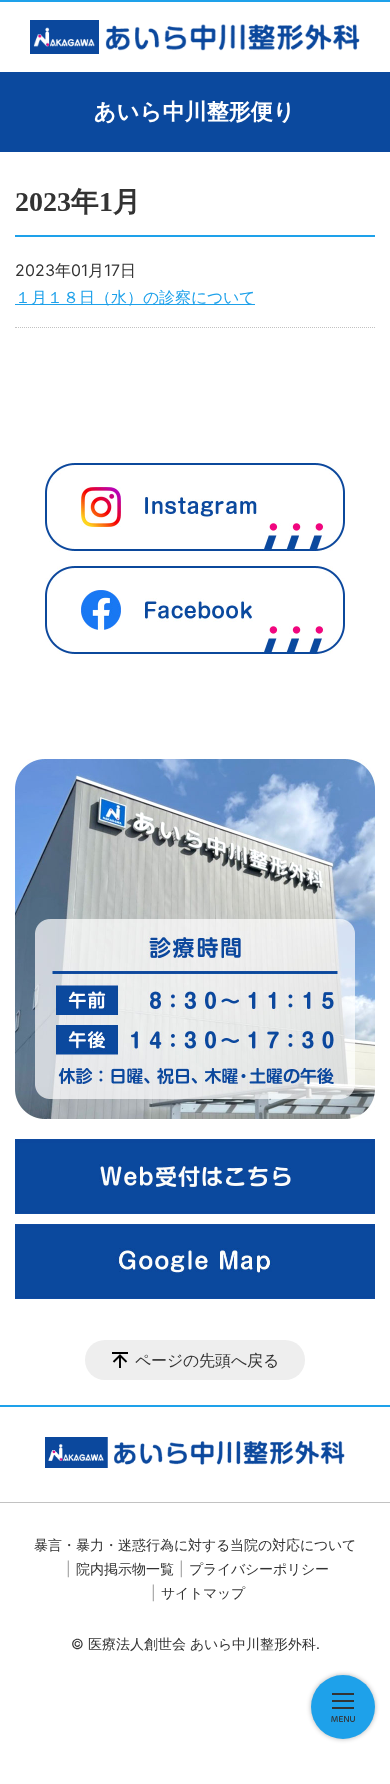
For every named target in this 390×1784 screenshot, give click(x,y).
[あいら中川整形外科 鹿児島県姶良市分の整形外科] (195, 37)
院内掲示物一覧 (125, 1568)
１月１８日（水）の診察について (135, 297)
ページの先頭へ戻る (207, 1360)
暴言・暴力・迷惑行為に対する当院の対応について (195, 1544)
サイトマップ (203, 1592)
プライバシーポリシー (259, 1568)
